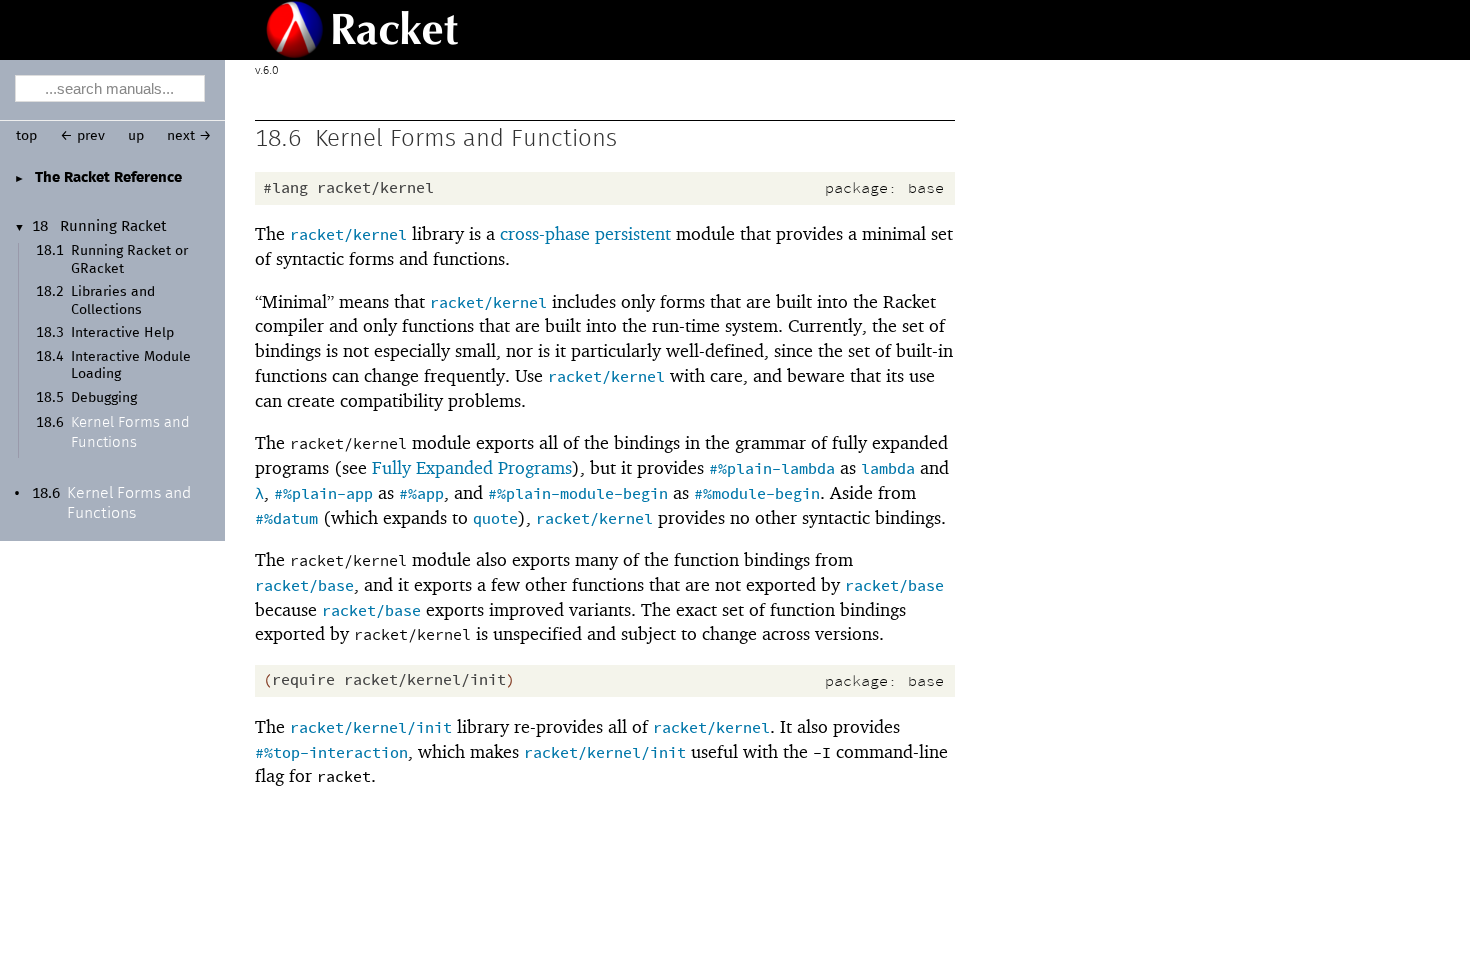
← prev (82, 136)
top (26, 136)
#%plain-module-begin (578, 494)
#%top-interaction (331, 753)
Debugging (104, 398)
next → (189, 136)
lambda (888, 469)
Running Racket (113, 227)
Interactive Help (122, 333)
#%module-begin (757, 494)
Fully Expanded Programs (472, 467)
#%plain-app (323, 494)
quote (495, 519)
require (303, 680)
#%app (421, 494)
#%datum (286, 519)
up (136, 136)
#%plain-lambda (772, 469)
